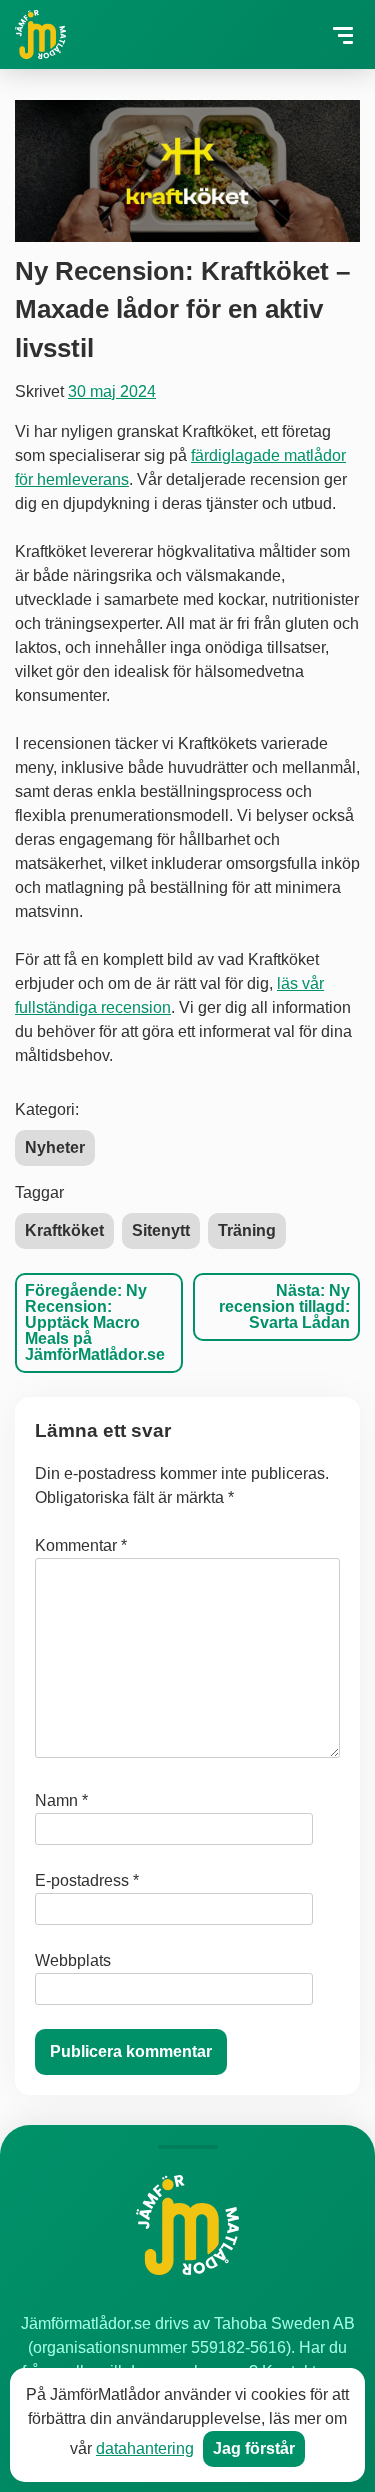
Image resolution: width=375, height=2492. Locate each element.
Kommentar (81, 1545)
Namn (61, 1800)
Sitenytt (161, 1230)
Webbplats (73, 1960)
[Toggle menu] (342, 35)
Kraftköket (64, 1230)
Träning (247, 1230)
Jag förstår (254, 2448)
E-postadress (87, 1880)
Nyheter (55, 1147)
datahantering (145, 2448)
